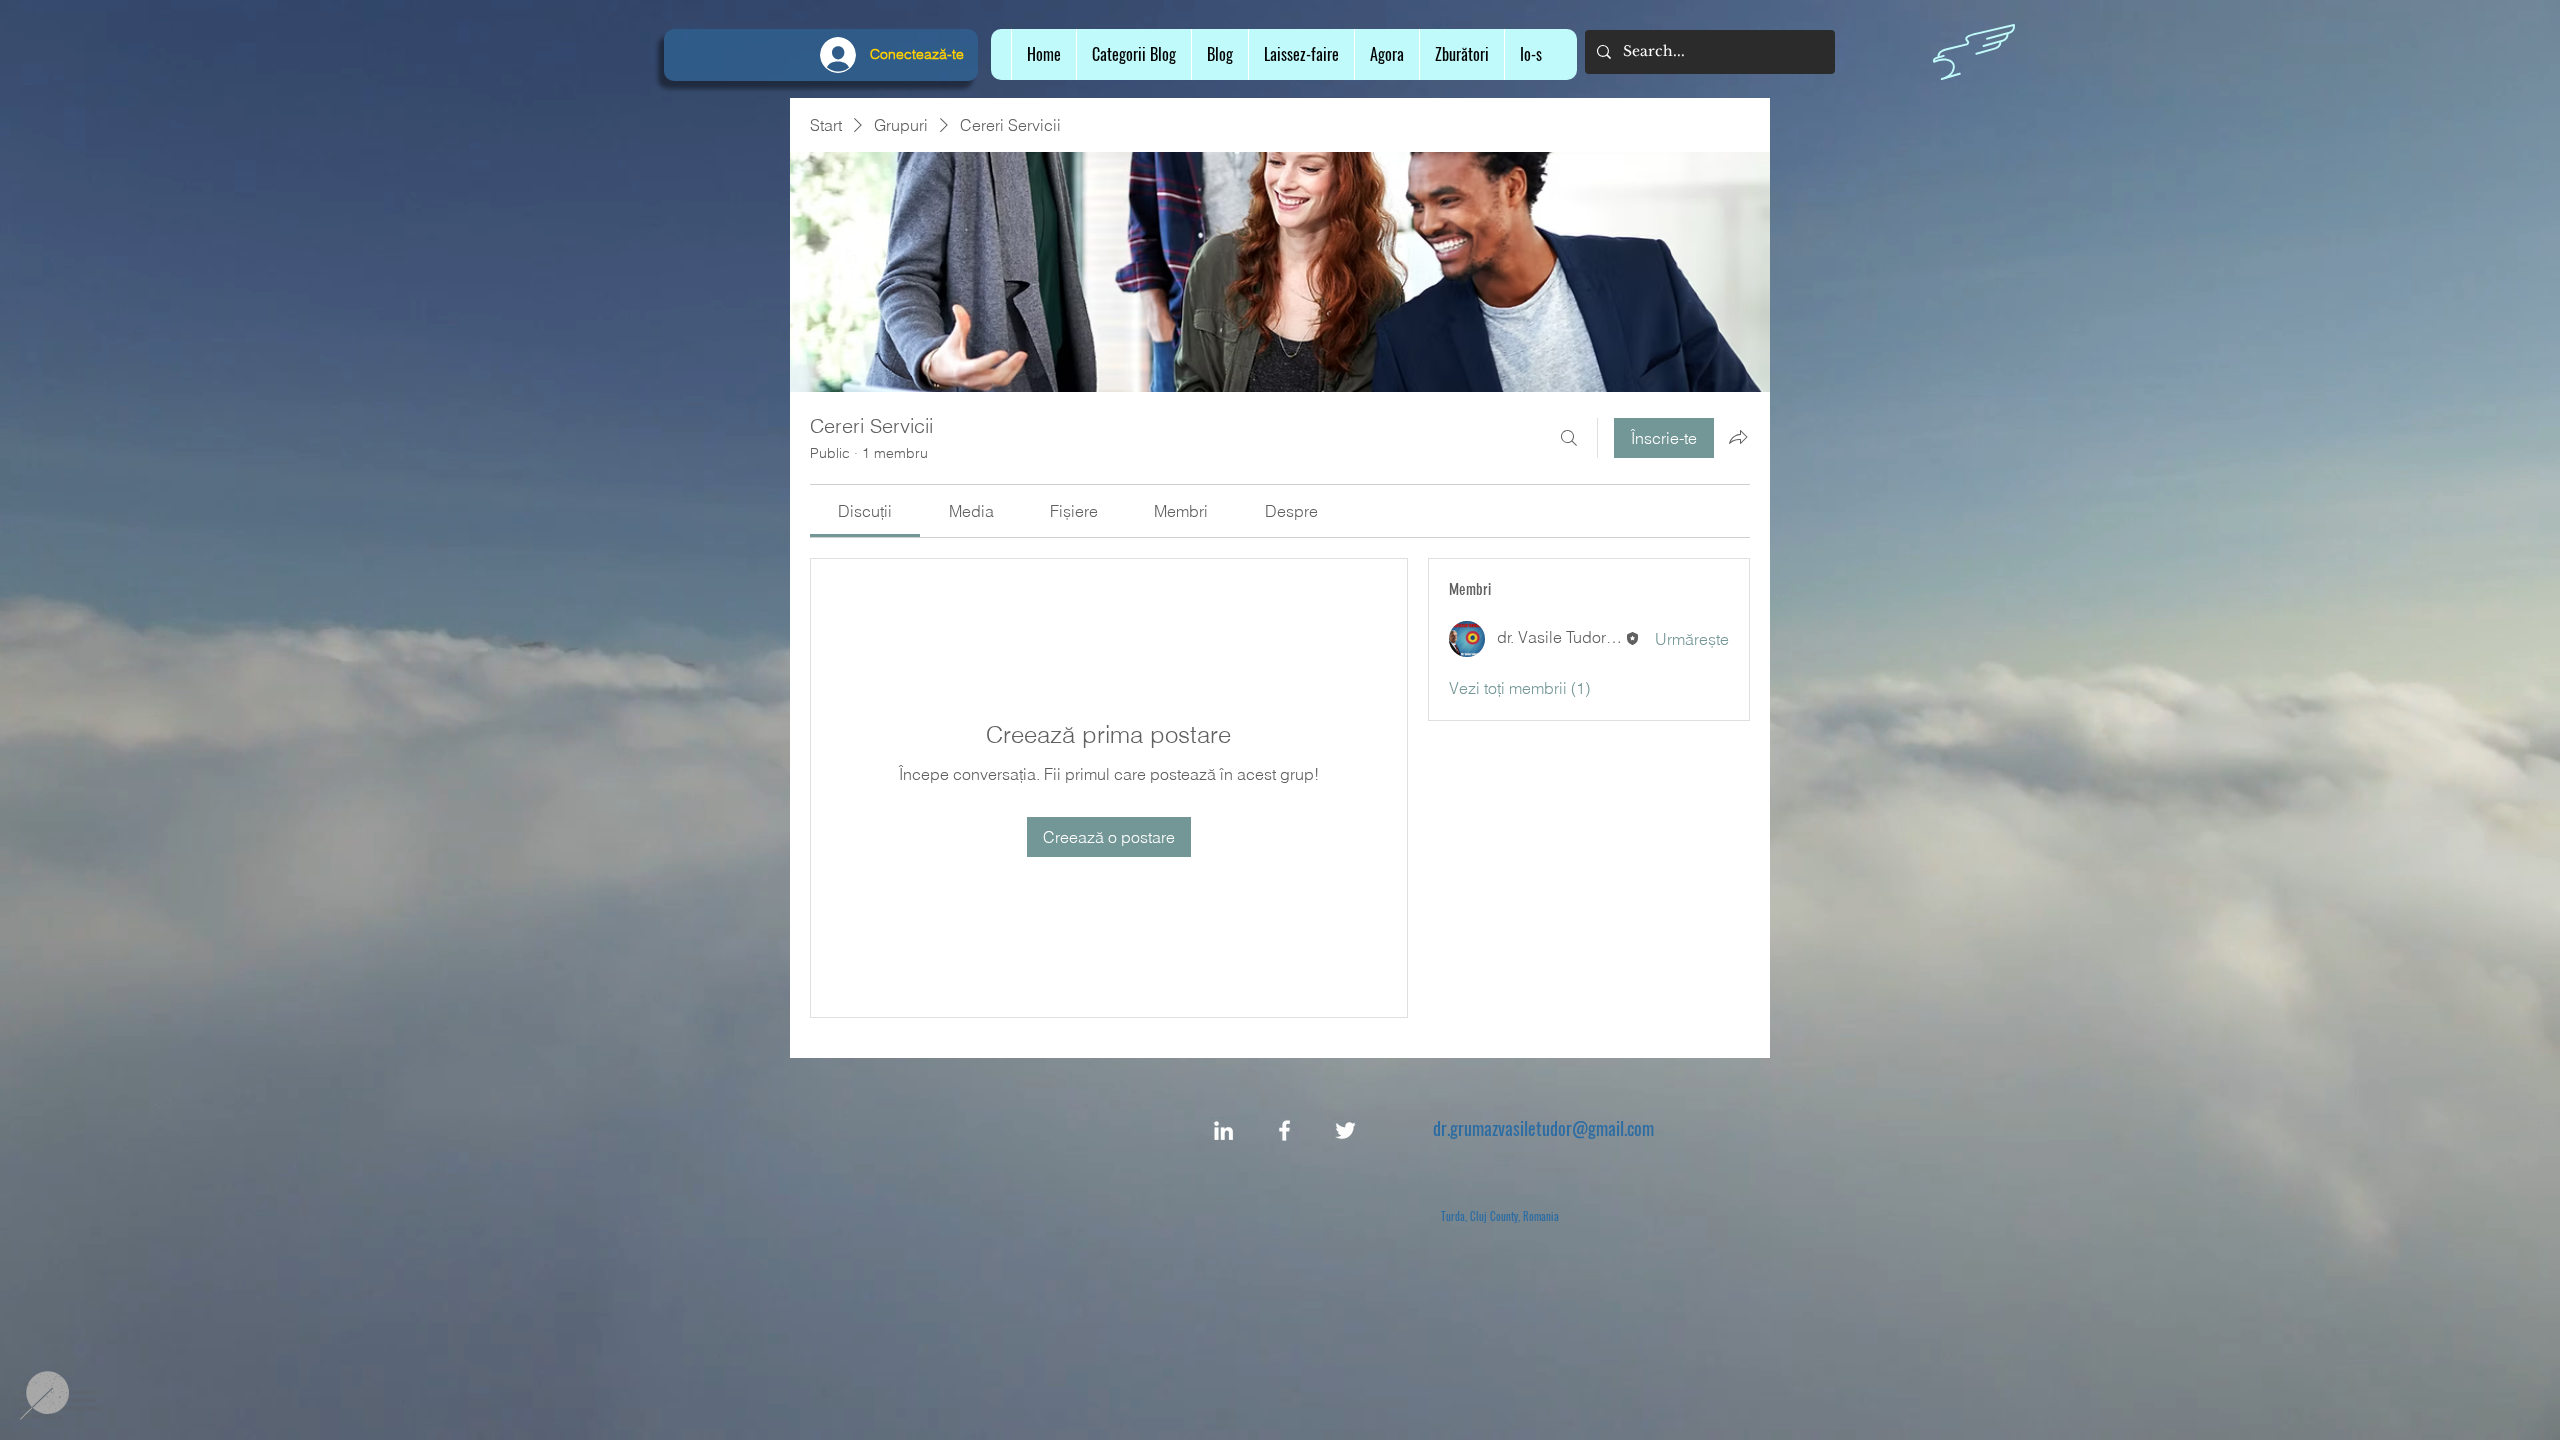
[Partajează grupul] (1738, 437)
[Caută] (1569, 438)
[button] (1301, 54)
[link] (865, 511)
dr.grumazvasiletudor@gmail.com (1543, 1128)
